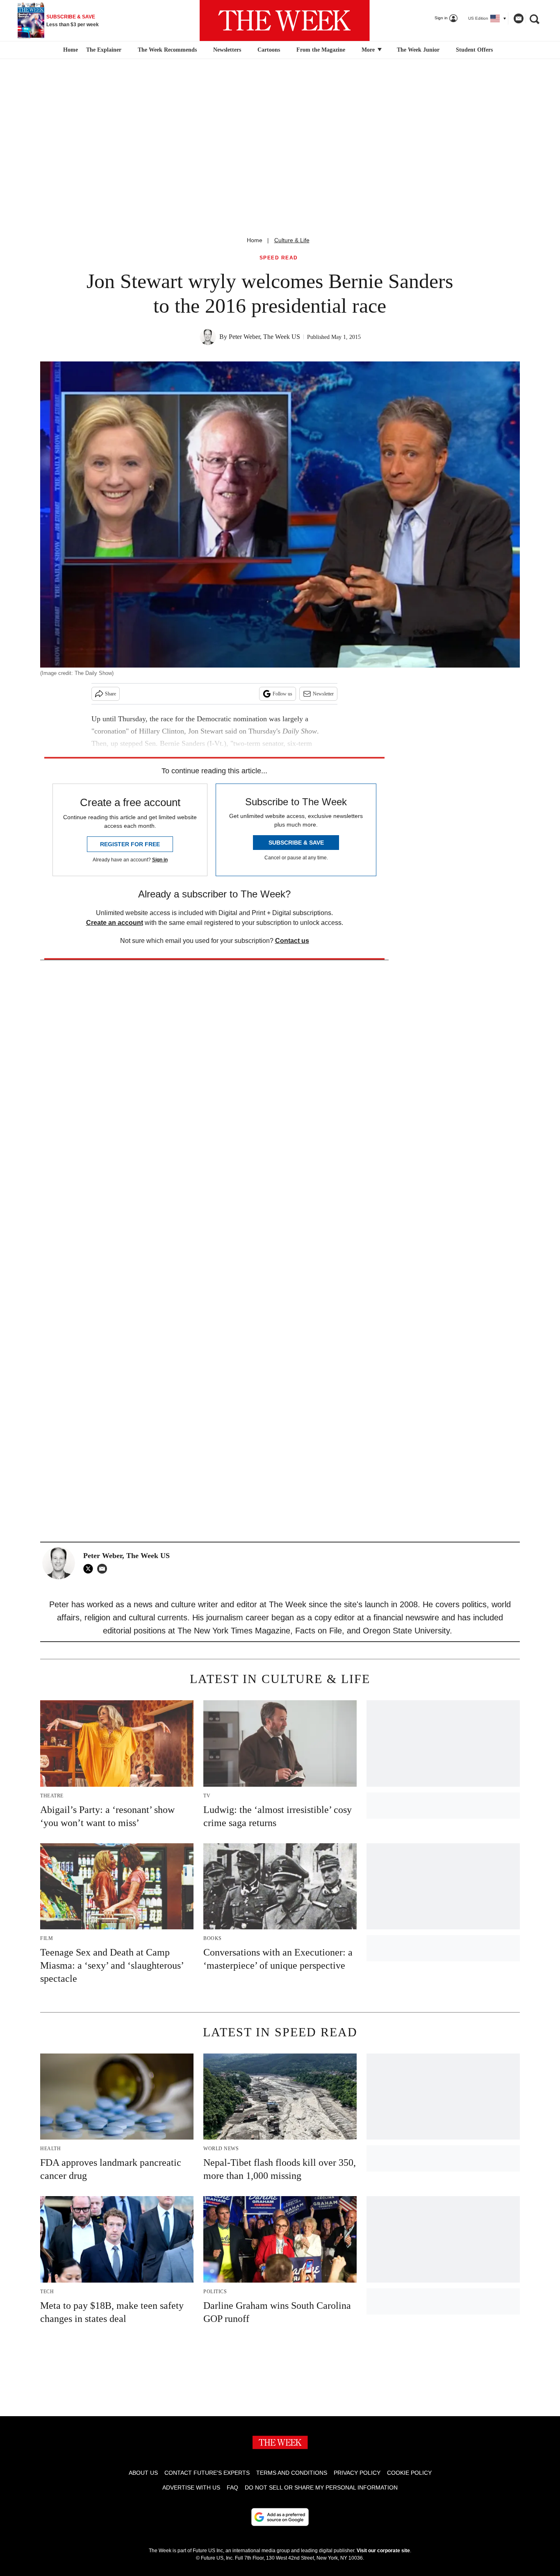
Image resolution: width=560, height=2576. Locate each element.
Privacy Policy (357, 2473)
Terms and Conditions (292, 2473)
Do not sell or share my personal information (321, 2487)
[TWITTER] (90, 1569)
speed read (279, 258)
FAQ (232, 2487)
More (369, 50)
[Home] (69, 50)
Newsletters (227, 50)
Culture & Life (292, 240)
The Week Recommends (167, 50)
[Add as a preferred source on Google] (280, 2517)
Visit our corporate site (383, 2551)
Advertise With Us (191, 2487)
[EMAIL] (104, 1569)
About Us (143, 2473)
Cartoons (269, 50)
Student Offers (474, 50)
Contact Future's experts (207, 2473)
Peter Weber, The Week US (264, 337)
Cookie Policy (409, 2473)
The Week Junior (418, 50)
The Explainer (104, 50)
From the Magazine (321, 50)
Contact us (292, 941)
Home (255, 240)
